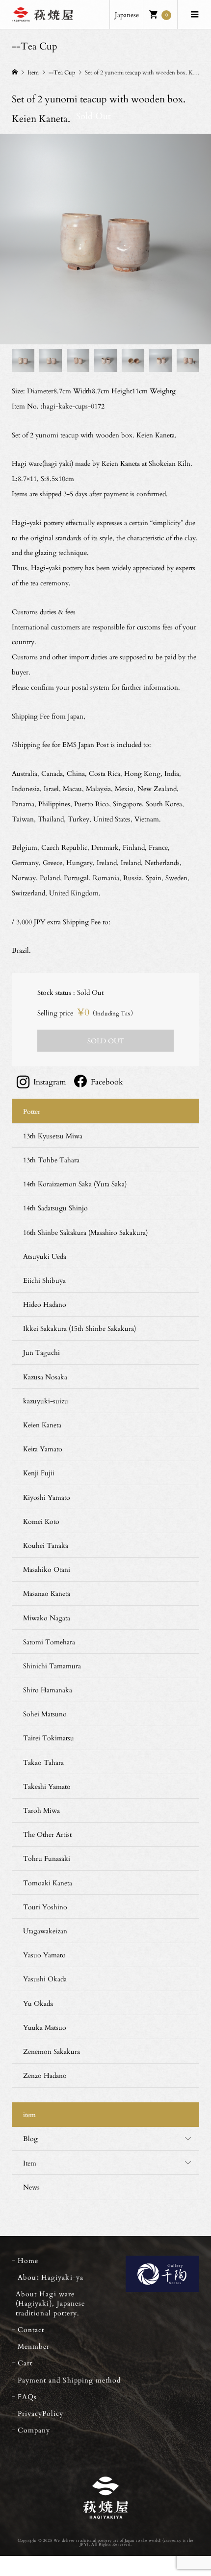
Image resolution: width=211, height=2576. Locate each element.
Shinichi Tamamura (52, 1666)
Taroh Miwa (41, 1810)
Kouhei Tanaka (46, 1545)
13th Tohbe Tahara (51, 1160)
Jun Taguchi (41, 1352)
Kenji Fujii (39, 1473)
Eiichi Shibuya (44, 1280)
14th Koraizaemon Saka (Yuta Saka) (75, 1184)
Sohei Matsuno (45, 1714)
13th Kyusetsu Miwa (53, 1136)
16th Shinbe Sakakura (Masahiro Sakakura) (85, 1232)
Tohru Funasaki (47, 1858)
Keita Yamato (43, 1449)
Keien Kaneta (42, 1425)
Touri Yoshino (45, 1907)
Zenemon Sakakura (52, 2051)
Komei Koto (41, 1521)
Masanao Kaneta (47, 1593)
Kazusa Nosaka (45, 1377)
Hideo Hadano (45, 1304)
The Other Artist (47, 1834)
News (31, 2187)
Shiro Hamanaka (48, 1690)
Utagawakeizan (45, 1931)
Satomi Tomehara (49, 1642)
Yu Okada (38, 2003)
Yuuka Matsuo (45, 2027)
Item (30, 2163)
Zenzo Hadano (45, 2075)
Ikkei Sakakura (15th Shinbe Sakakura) (79, 1328)
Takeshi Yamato (47, 1786)
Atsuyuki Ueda (45, 1256)
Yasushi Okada (45, 1979)
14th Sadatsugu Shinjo (55, 1208)
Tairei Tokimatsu (49, 1738)
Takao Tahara (43, 1762)
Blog (30, 2138)
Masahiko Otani (47, 1569)
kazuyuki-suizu (46, 1401)
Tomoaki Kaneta (48, 1883)
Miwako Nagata (47, 1618)
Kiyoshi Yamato (47, 1497)
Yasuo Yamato (44, 1955)
